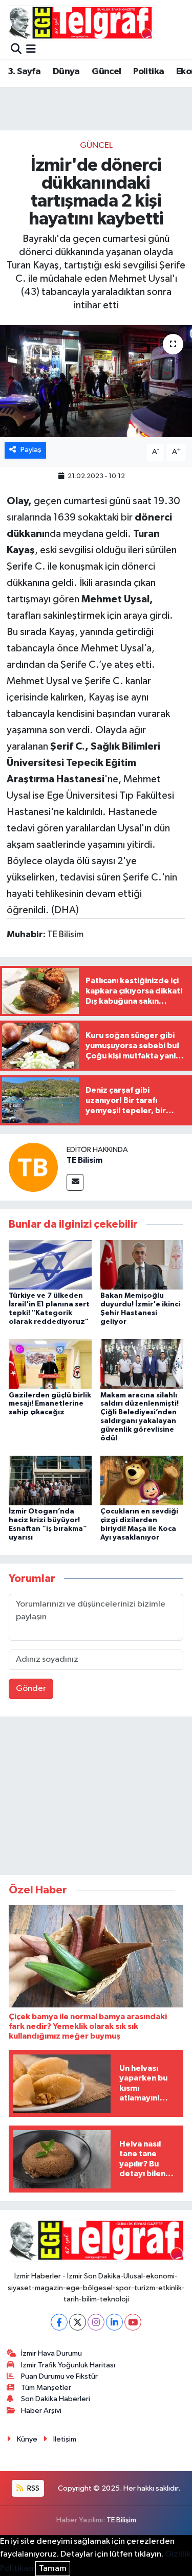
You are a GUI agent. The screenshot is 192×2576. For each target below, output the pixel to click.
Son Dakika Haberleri (56, 2399)
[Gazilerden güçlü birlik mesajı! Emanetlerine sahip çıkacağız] (50, 1364)
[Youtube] (133, 2322)
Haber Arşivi (41, 2411)
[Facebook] (59, 2322)
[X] (78, 2322)
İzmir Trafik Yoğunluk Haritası (68, 2365)
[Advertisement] (96, 1798)
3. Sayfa (24, 72)
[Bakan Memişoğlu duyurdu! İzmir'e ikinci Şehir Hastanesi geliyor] (142, 1265)
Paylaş (31, 450)
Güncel (106, 72)
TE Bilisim (84, 1160)
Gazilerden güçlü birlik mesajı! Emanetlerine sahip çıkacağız (50, 1404)
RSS (33, 2488)
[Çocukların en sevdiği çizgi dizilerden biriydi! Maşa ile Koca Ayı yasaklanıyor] (142, 1480)
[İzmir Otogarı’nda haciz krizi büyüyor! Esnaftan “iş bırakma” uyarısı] (50, 1480)
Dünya (66, 72)
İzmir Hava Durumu (51, 2353)
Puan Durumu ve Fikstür (59, 2376)
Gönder (31, 1689)
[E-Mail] (75, 1182)
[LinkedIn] (114, 2322)
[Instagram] (96, 2322)
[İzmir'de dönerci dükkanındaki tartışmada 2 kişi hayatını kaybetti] (96, 381)
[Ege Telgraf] (80, 23)
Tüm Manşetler (46, 2388)
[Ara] (16, 50)
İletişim (65, 2439)
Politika (148, 72)
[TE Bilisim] (33, 1168)
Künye (27, 2439)
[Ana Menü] (31, 50)
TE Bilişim (121, 2520)
